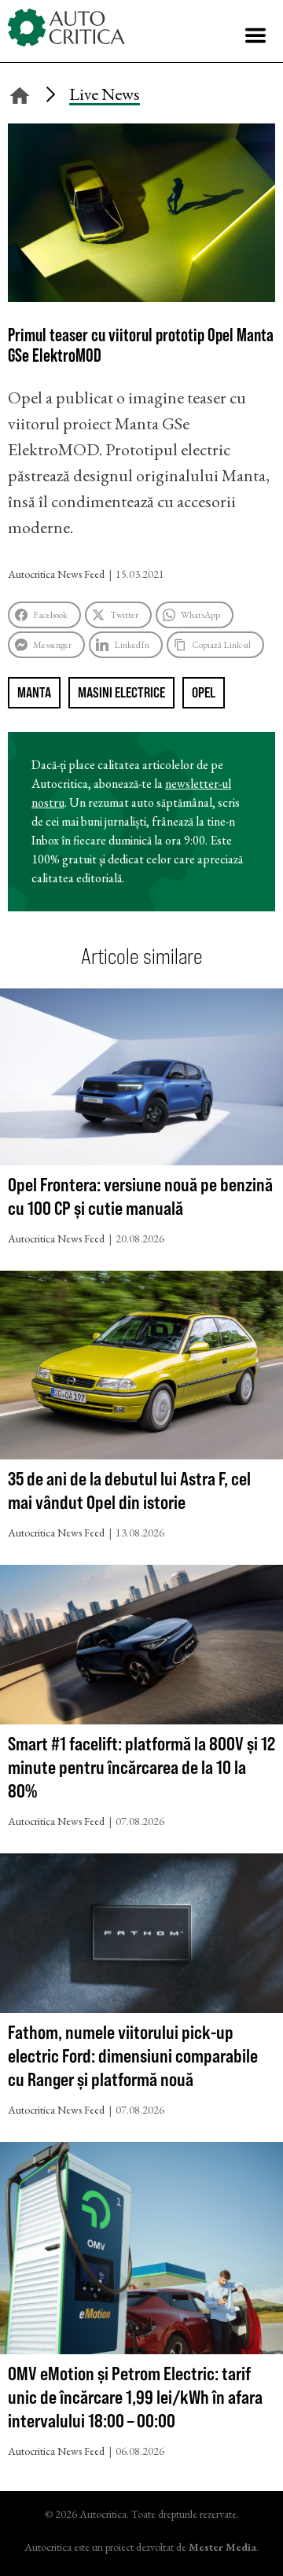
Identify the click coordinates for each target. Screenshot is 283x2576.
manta (34, 692)
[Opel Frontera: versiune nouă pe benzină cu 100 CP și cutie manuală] (141, 1081)
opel (204, 692)
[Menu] (255, 35)
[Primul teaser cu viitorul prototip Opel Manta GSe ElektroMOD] (141, 296)
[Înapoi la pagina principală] (20, 93)
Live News (105, 94)
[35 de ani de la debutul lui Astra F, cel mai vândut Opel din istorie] (141, 1369)
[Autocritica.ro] (67, 28)
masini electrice (121, 692)
